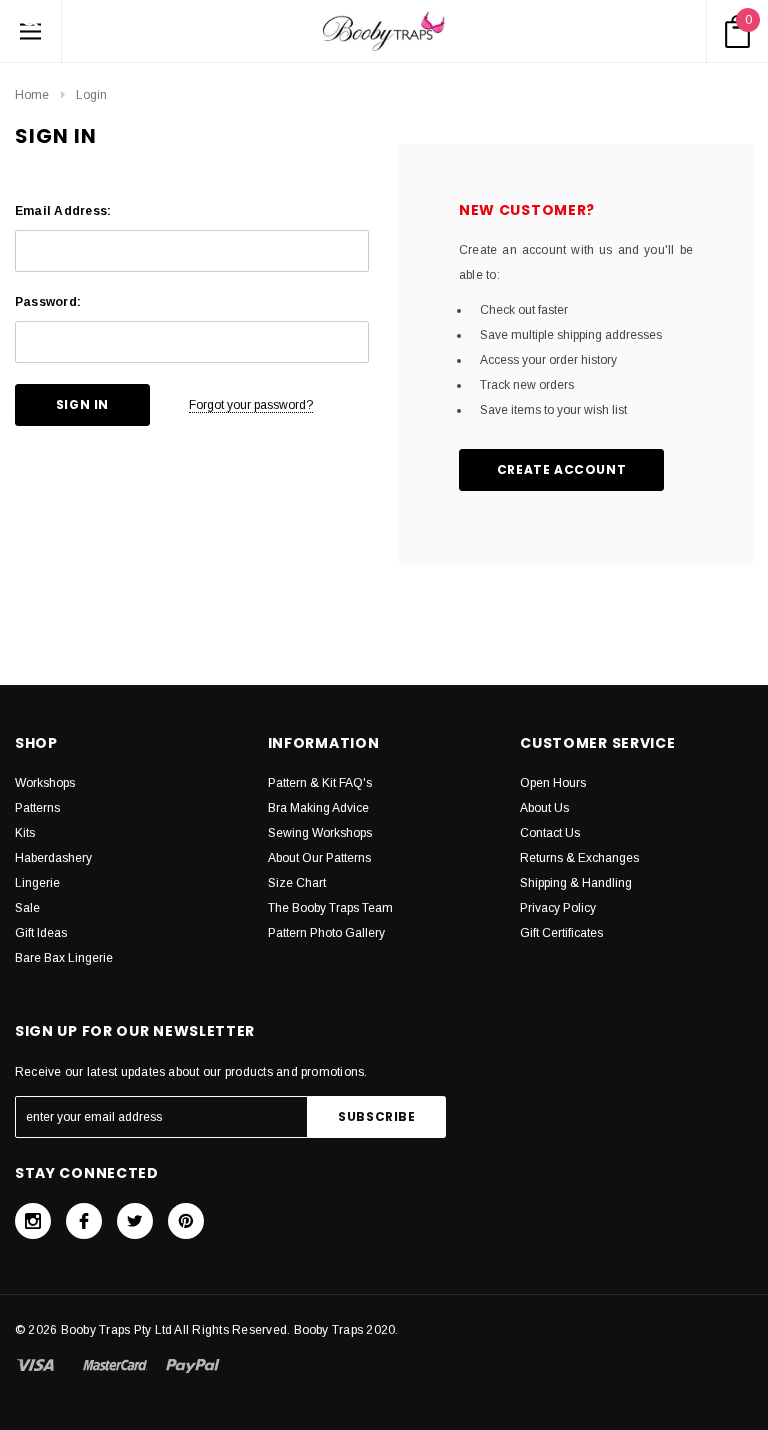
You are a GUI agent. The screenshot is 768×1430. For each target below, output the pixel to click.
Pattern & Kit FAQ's (320, 783)
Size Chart (297, 883)
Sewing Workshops (320, 833)
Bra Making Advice (318, 808)
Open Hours (553, 783)
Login (91, 95)
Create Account (561, 469)
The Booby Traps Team (330, 908)
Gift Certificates (561, 933)
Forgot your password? (251, 405)
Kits (25, 833)
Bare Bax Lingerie (64, 958)
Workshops (45, 783)
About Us (544, 808)
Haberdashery (53, 858)
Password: (48, 302)
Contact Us (550, 833)
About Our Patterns (319, 858)
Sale (27, 908)
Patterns (37, 808)
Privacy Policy (558, 908)
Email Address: (63, 211)
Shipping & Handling (576, 883)
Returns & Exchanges (579, 858)
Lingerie (37, 883)
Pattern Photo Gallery (326, 933)
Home (32, 95)
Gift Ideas (41, 933)
